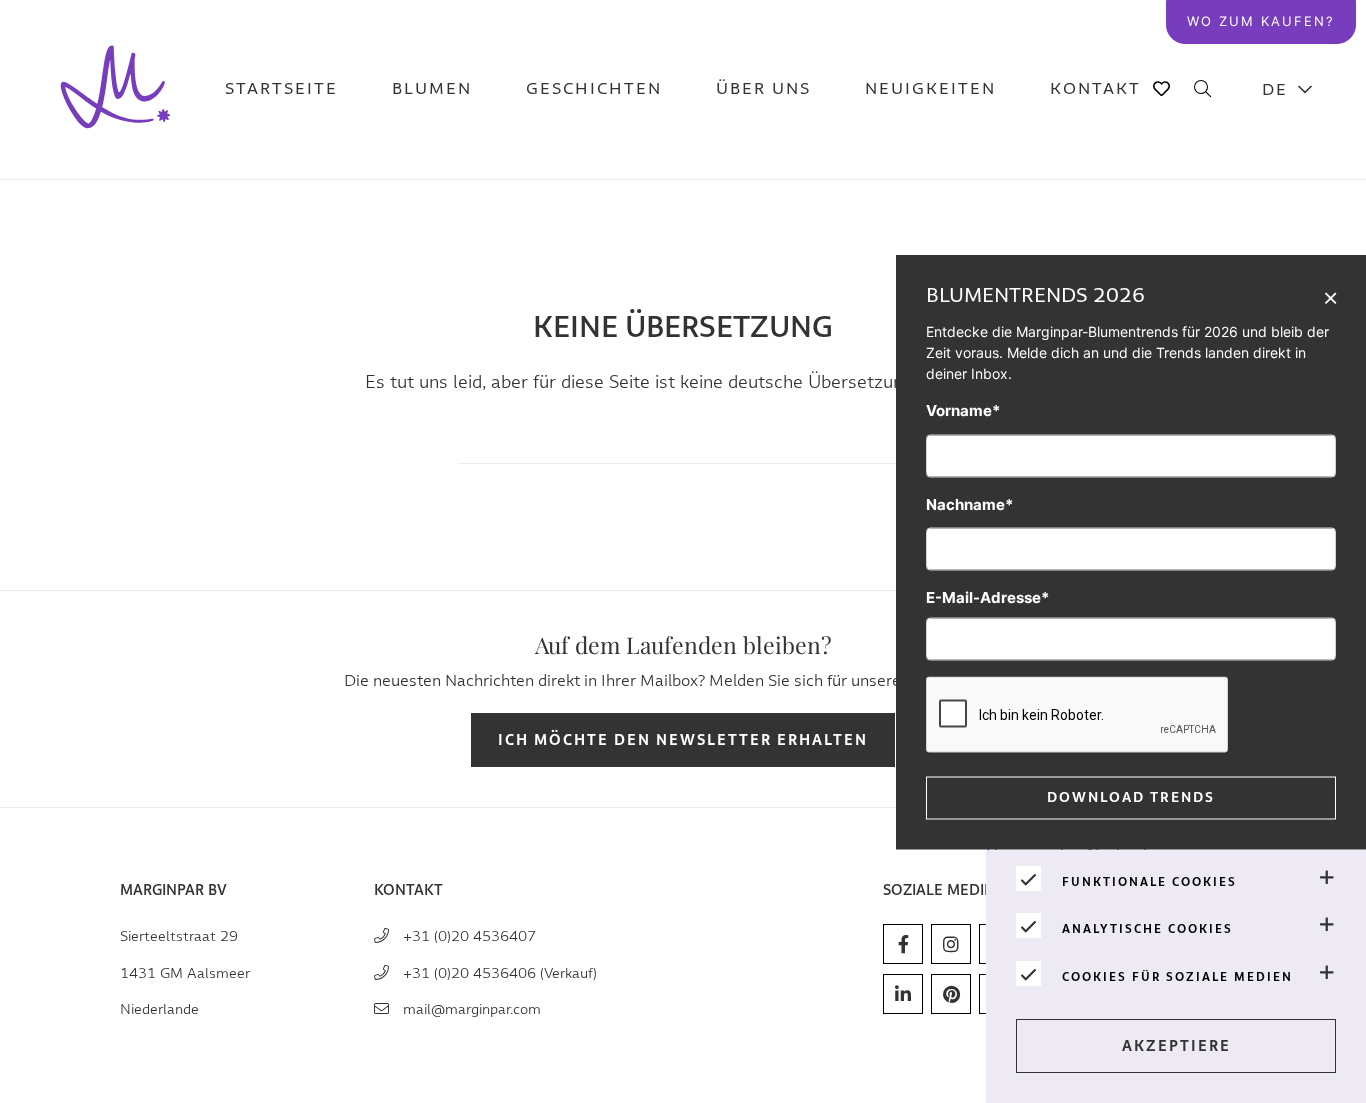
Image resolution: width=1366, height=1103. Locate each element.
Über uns (763, 89)
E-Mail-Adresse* (987, 597)
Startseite (281, 89)
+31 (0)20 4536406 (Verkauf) (500, 973)
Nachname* (969, 503)
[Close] (1330, 296)
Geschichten (594, 89)
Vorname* (963, 410)
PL (1288, 240)
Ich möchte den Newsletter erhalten (683, 740)
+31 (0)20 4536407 (469, 936)
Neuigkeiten (930, 89)
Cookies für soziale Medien (1177, 977)
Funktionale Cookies (1149, 882)
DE (1275, 89)
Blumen (432, 89)
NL (1288, 140)
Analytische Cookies (1147, 929)
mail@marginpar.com (472, 1009)
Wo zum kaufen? (1261, 21)
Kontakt (1095, 89)
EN (1288, 190)
